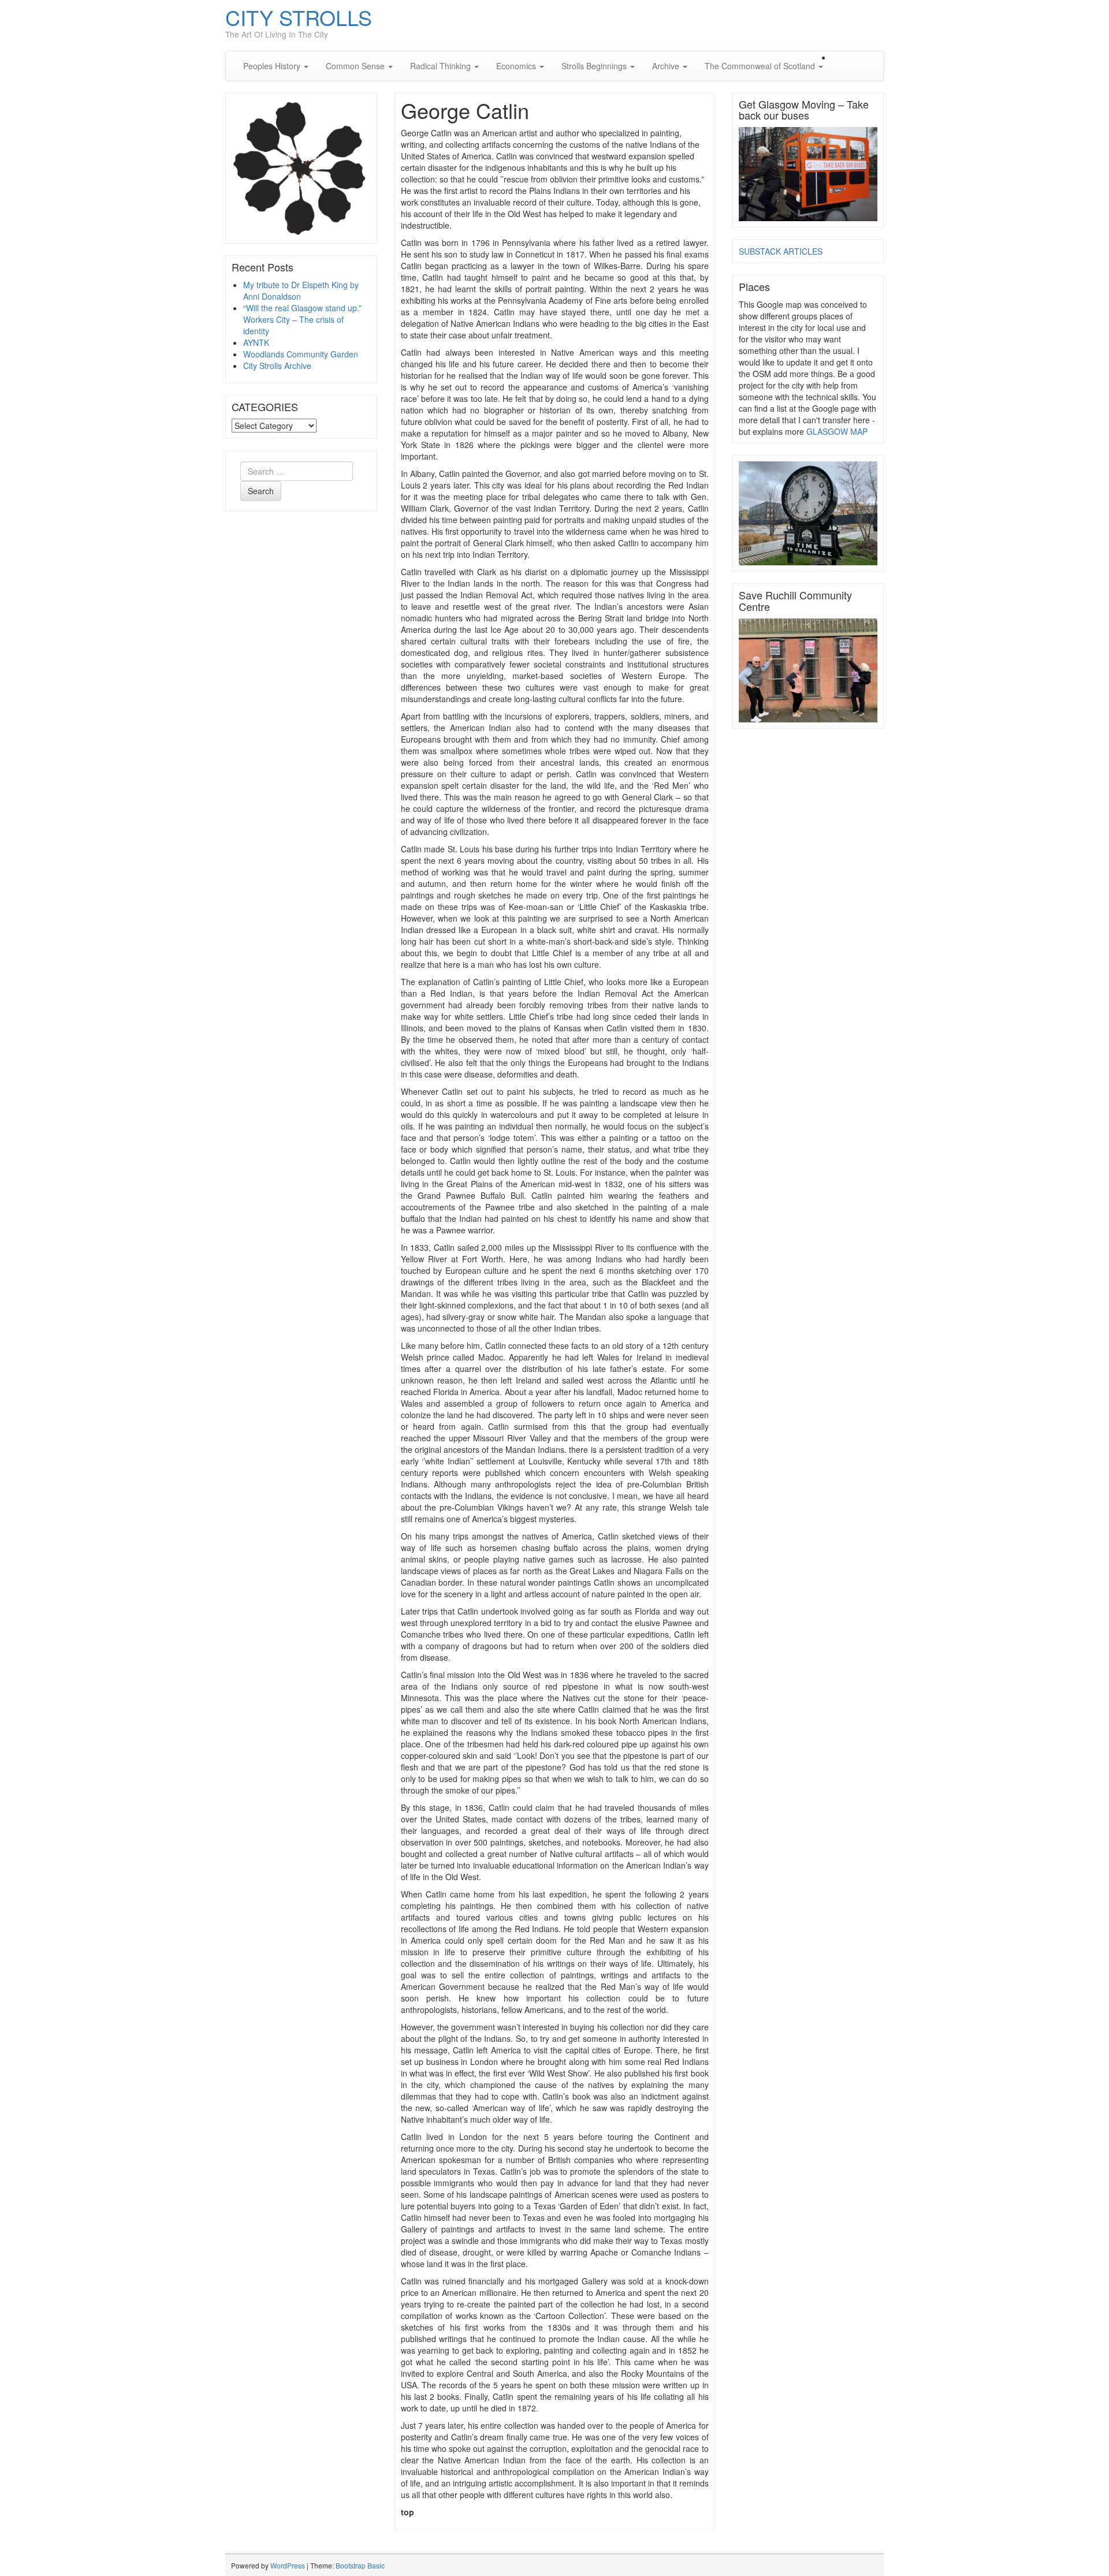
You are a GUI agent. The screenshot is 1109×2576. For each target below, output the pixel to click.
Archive (667, 66)
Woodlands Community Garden (301, 354)
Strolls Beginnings (595, 66)
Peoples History (273, 66)
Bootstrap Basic (360, 2565)
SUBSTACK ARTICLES (781, 251)
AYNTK (256, 342)
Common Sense (356, 66)
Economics (517, 66)
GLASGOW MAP (837, 431)
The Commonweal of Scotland (761, 66)
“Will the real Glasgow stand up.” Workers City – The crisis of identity (302, 319)
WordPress (288, 2565)
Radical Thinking (442, 66)
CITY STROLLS (299, 17)
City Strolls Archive (277, 366)
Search (261, 491)
